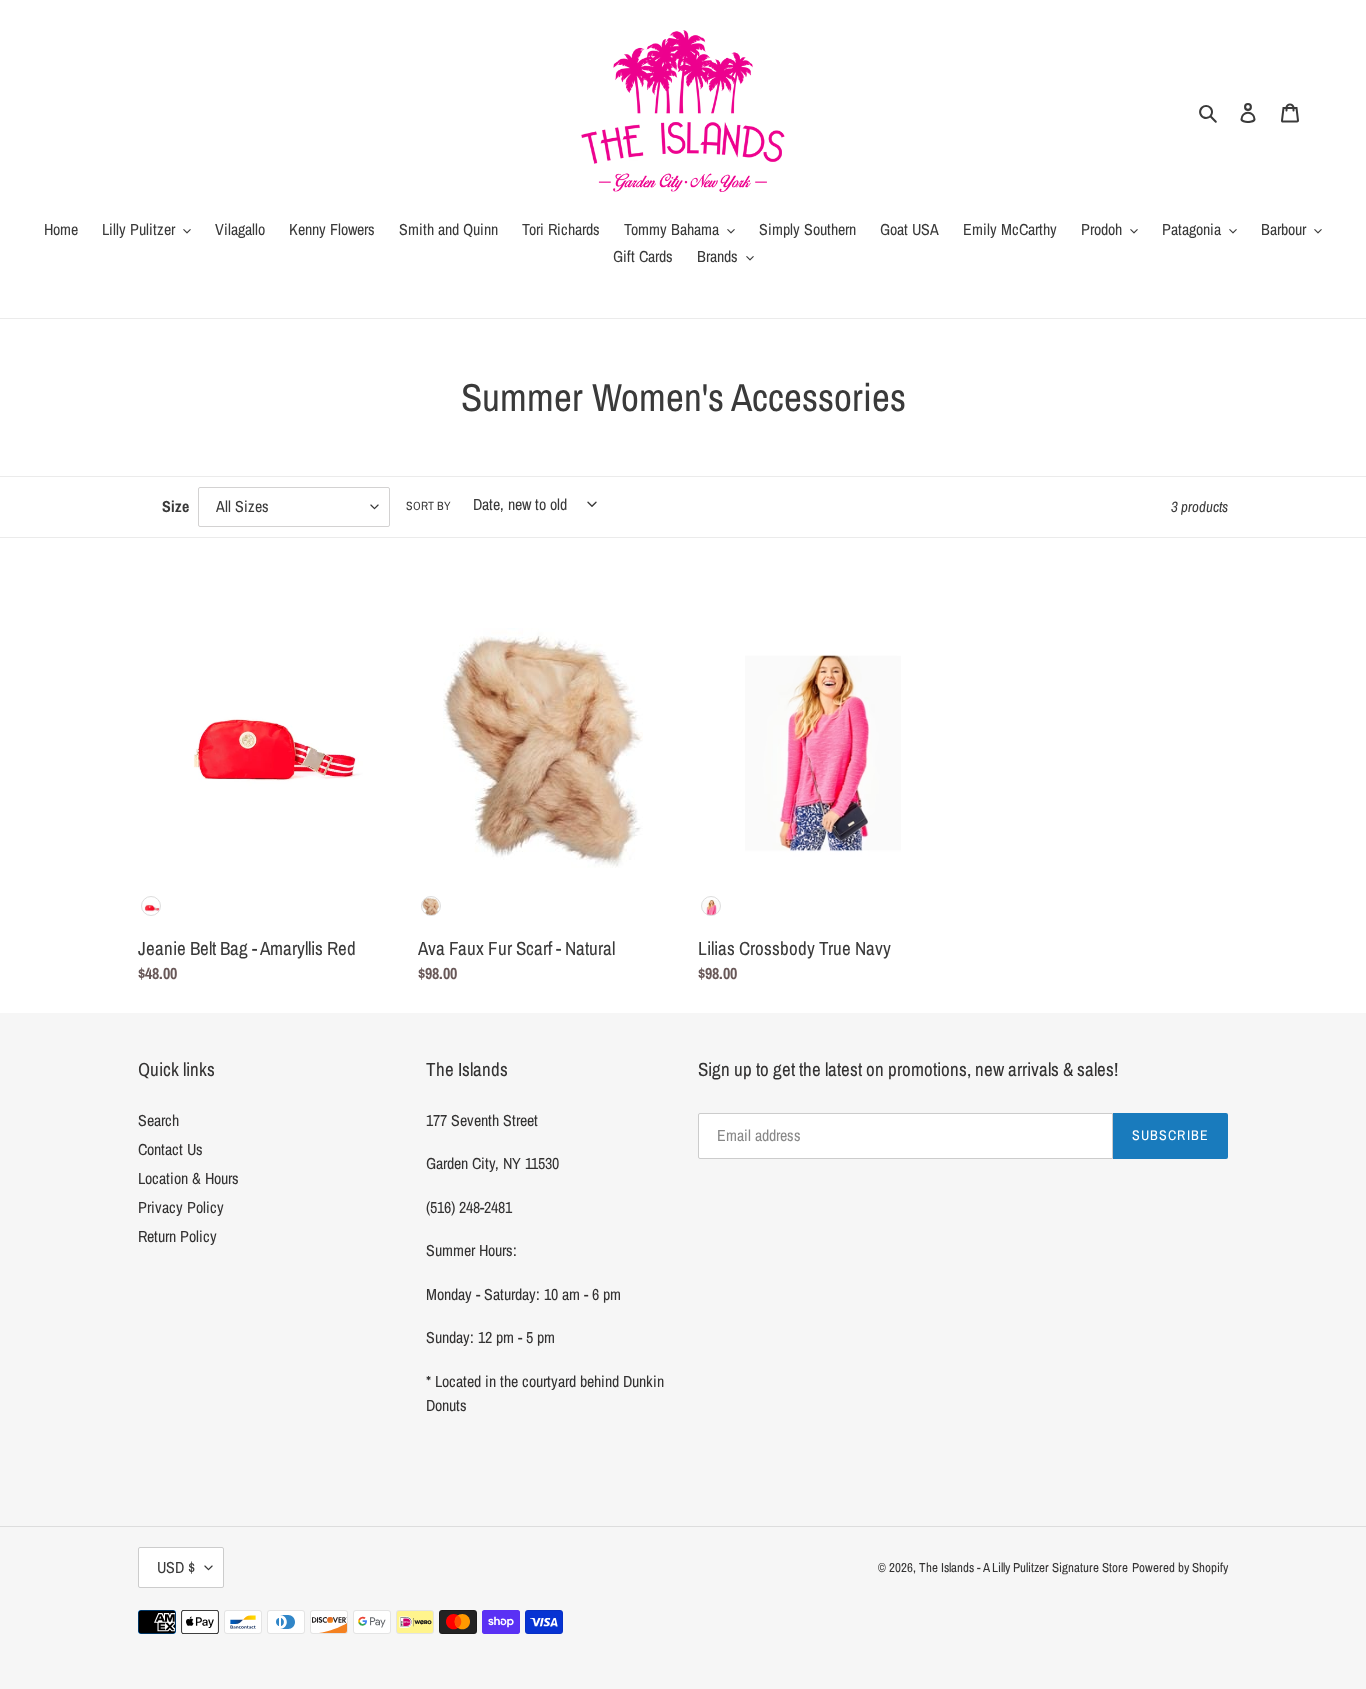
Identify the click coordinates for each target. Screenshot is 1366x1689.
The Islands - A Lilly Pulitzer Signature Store (1023, 1567)
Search (158, 1120)
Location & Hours (188, 1178)
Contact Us (170, 1149)
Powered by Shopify (1180, 1567)
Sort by (428, 506)
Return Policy (177, 1236)
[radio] (151, 906)
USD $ (176, 1567)
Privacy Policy (181, 1207)
